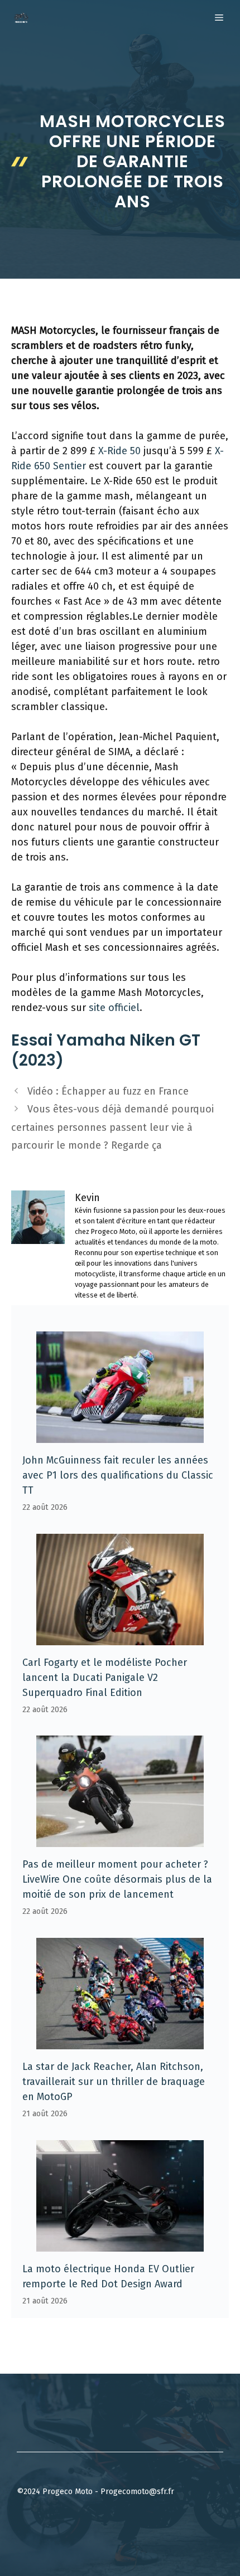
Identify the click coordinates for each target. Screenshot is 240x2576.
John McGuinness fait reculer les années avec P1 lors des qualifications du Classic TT (118, 1475)
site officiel (114, 1008)
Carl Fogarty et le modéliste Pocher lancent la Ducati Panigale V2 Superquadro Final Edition (105, 1678)
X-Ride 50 (119, 451)
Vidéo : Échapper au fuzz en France (108, 1091)
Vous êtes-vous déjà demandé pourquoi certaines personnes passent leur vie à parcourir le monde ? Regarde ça (112, 1127)
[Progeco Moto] (21, 18)
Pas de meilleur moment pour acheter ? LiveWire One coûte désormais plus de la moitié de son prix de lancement (117, 1879)
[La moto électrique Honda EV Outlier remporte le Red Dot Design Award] (120, 2244)
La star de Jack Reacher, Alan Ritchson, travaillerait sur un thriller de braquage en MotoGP (114, 2082)
